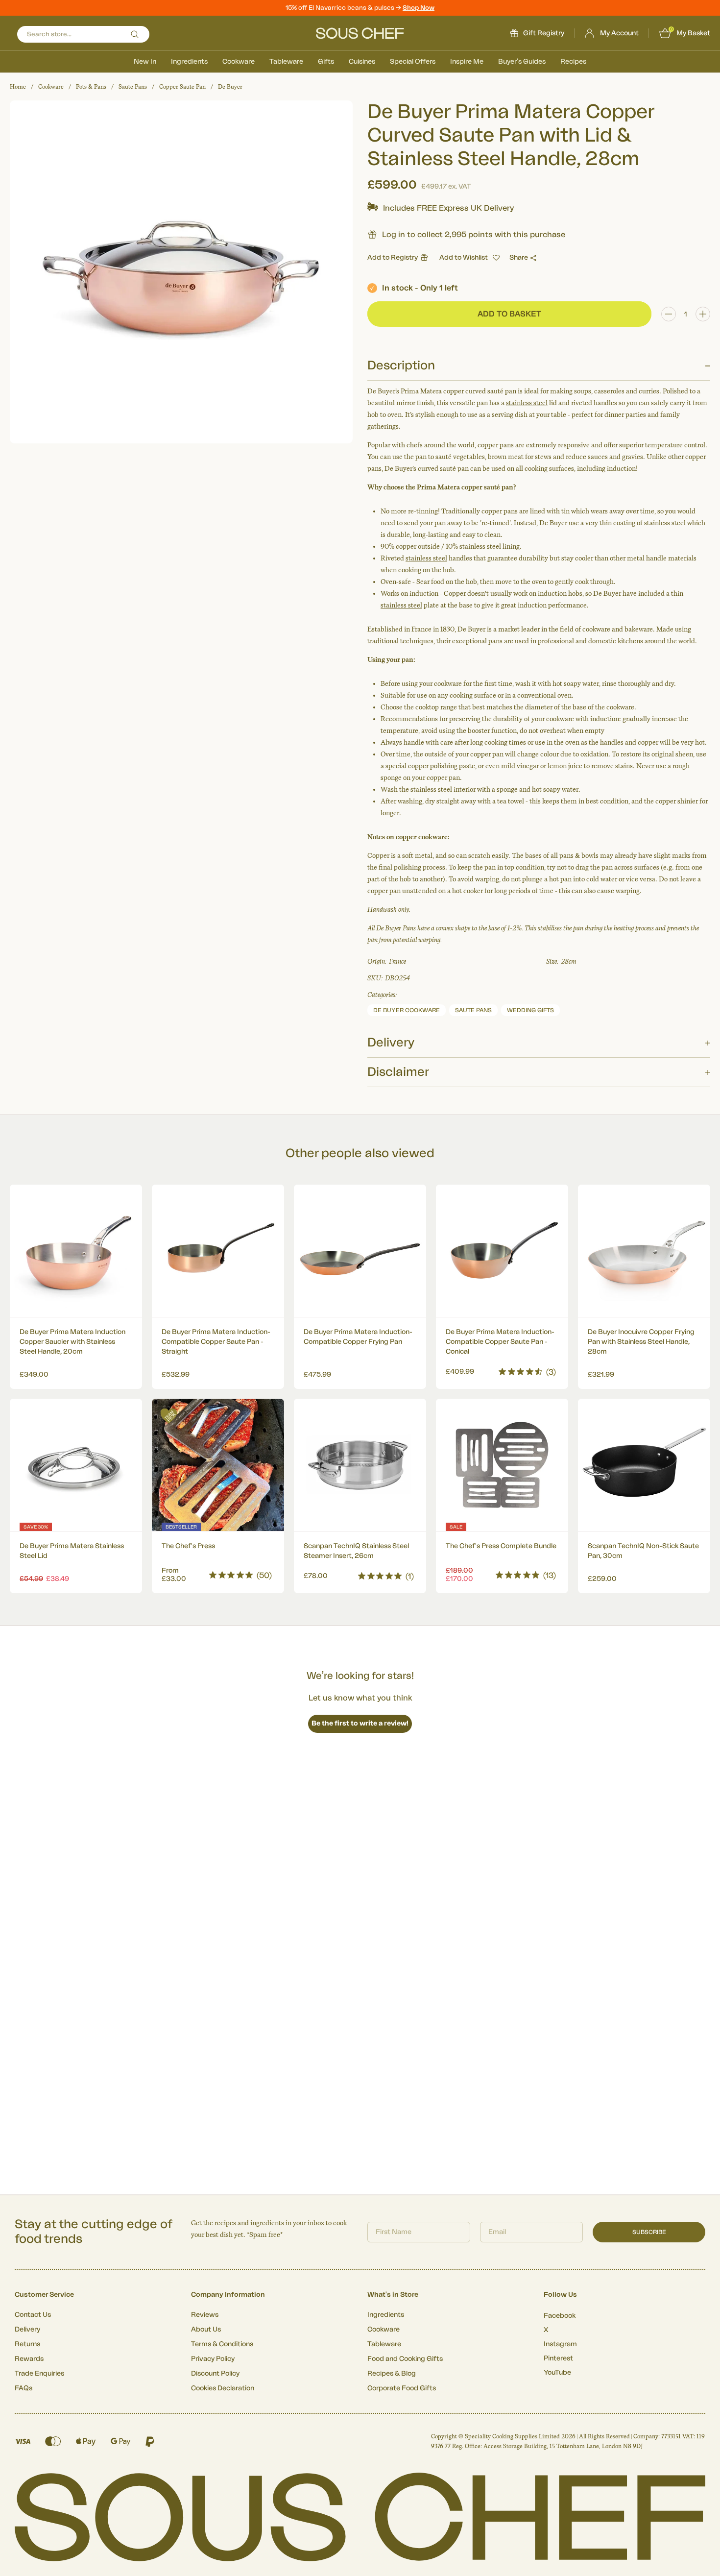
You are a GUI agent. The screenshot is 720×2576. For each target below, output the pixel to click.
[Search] (135, 34)
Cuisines (362, 62)
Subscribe (649, 2232)
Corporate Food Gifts (402, 2388)
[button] (469, 258)
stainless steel (527, 403)
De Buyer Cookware (407, 1010)
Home (18, 87)
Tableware (286, 62)
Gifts (326, 62)
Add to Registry (393, 258)
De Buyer (230, 87)
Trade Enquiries (39, 2374)
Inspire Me (467, 62)
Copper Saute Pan (182, 87)
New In (145, 62)
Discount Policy (215, 2374)
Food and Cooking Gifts (405, 2359)
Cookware (239, 62)
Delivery (27, 2330)
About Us (206, 2330)
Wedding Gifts (530, 1010)
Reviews (205, 2315)
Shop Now (419, 8)
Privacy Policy (213, 2359)
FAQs (24, 2388)
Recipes (573, 62)
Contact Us (33, 2315)
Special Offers (413, 62)
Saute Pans (133, 87)
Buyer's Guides (522, 62)
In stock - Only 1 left (420, 288)
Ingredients (189, 62)
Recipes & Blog (392, 2374)
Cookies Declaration (223, 2388)
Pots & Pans (91, 87)
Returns (27, 2344)
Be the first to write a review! (360, 1724)
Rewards (29, 2359)
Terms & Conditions (222, 2344)
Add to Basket (76, 1369)
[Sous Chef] (360, 33)
